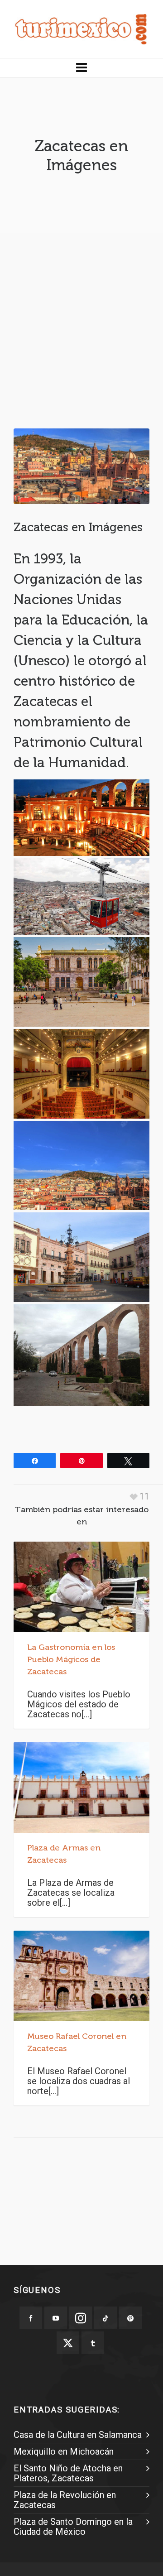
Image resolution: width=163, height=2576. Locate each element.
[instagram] (81, 2318)
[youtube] (56, 2318)
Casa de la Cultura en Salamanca (78, 2435)
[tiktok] (105, 2318)
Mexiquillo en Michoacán (64, 2451)
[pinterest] (130, 2318)
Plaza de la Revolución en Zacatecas (65, 2500)
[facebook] (31, 2318)
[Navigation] (81, 68)
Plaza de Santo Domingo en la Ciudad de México (73, 2527)
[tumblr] (93, 2343)
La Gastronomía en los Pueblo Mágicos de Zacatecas (71, 1659)
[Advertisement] (81, 322)
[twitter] (68, 2343)
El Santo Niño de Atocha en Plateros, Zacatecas (68, 2473)
